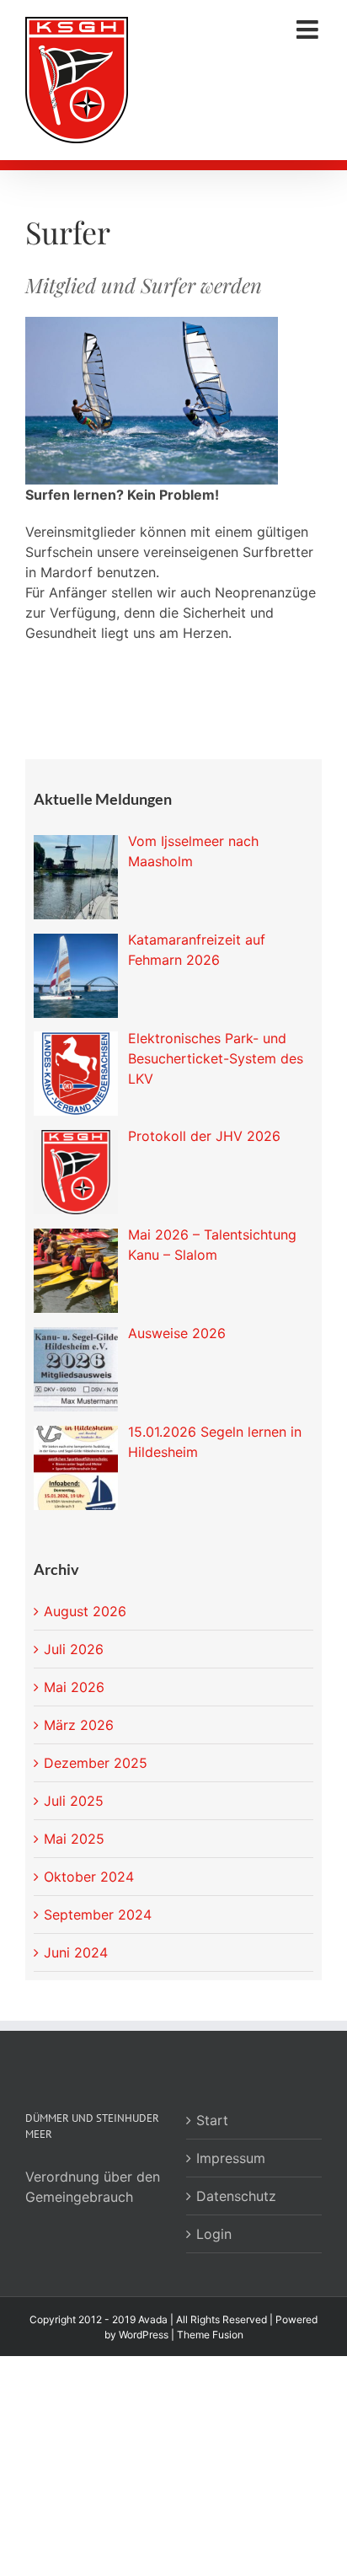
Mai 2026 (74, 1687)
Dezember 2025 (96, 1763)
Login (214, 2234)
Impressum (231, 2158)
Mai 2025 (74, 1839)
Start (212, 2120)
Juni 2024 (76, 1952)
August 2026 (85, 1611)
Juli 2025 (74, 1801)
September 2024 (98, 1915)
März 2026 (79, 1725)
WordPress (144, 2335)
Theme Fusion (210, 2335)
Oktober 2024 (89, 1877)
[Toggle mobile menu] (309, 29)
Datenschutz (236, 2196)
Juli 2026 (74, 1649)
